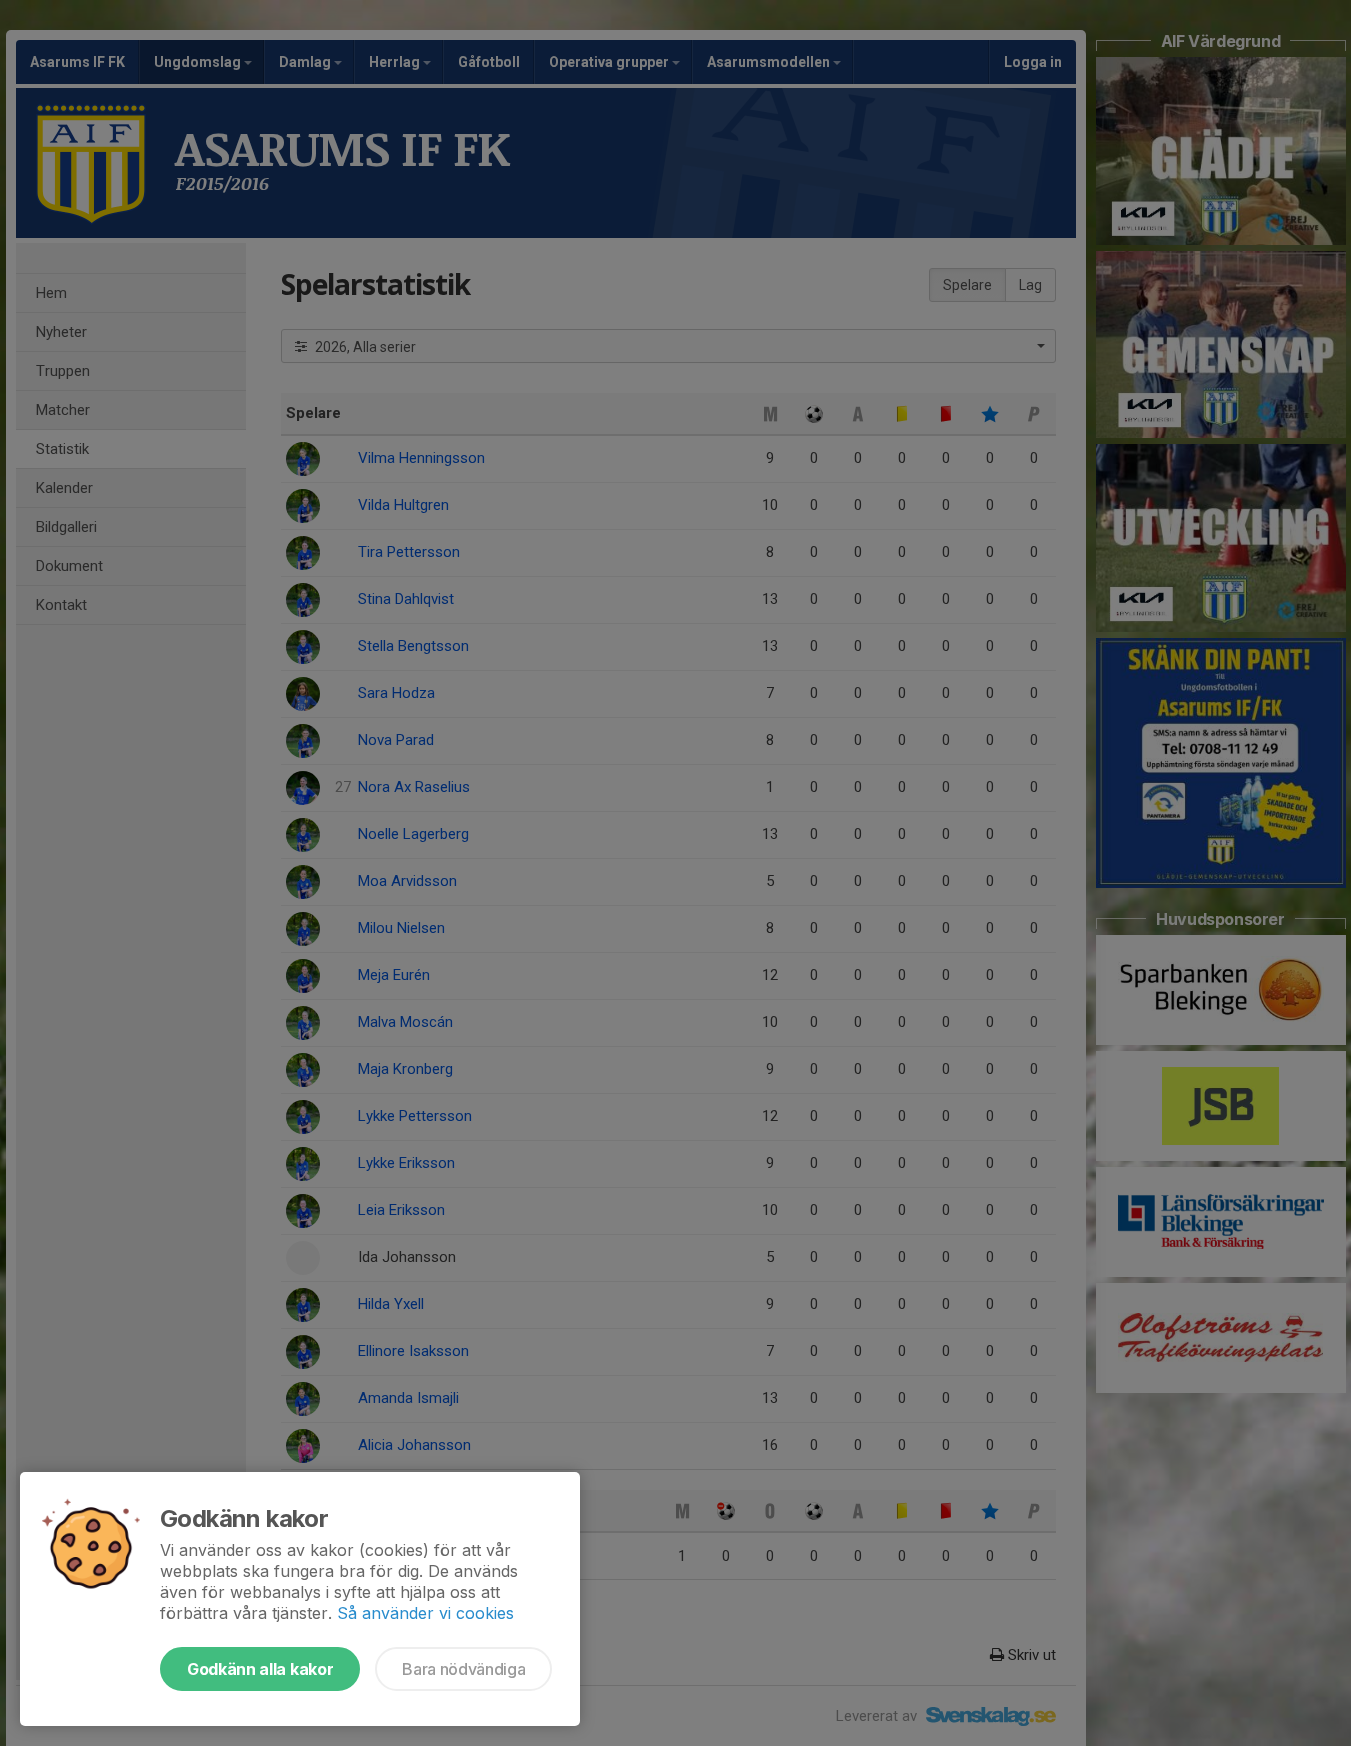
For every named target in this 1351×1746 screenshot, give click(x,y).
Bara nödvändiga (463, 1669)
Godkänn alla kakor (260, 1669)
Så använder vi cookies (425, 1613)
